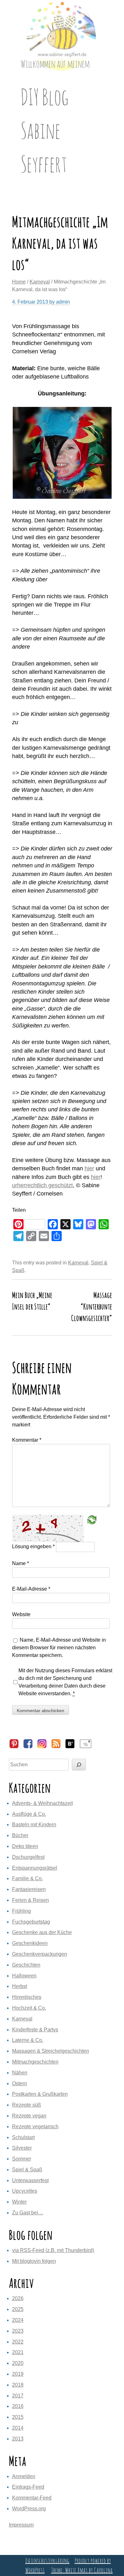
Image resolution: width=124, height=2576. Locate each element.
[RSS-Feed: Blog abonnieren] (56, 1747)
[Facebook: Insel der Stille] (28, 1747)
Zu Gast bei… (28, 2213)
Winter (19, 2202)
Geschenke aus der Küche (42, 1932)
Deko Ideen (25, 1846)
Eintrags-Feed (28, 2487)
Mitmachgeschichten (35, 2062)
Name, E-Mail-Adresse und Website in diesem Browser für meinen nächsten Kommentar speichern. (59, 1648)
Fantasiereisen (29, 1889)
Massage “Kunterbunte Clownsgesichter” (92, 1306)
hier (89, 1168)
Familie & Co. (28, 1878)
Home (19, 282)
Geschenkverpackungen (40, 1954)
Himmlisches (27, 1997)
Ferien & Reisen (31, 1900)
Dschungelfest (28, 1857)
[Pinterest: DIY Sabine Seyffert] (14, 1747)
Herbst (20, 1986)
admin (63, 302)
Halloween (24, 1976)
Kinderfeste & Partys (35, 2030)
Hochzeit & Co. (29, 2008)
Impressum (21, 2525)
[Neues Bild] (92, 1520)
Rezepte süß (27, 2105)
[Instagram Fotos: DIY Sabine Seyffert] (42, 1747)
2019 (18, 2374)
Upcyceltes (25, 2191)
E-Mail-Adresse (31, 1589)
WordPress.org (29, 2509)
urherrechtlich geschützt (42, 1185)
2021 (18, 2352)
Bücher (20, 1835)
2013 (18, 2439)
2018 (18, 2385)
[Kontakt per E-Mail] (86, 1747)
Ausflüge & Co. (29, 1814)
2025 (18, 2309)
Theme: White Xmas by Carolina (82, 2570)
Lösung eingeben (33, 1547)
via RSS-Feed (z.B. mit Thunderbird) (53, 2250)
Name (21, 1563)
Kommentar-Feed (32, 2498)
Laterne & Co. (28, 2040)
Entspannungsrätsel (35, 1868)
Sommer (22, 2159)
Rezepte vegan (29, 2116)
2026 (18, 2298)
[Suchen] (79, 1765)
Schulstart (23, 2137)
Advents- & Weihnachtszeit (42, 1803)
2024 (18, 2320)
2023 (18, 2331)
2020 (18, 2363)
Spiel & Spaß (27, 2170)
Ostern (20, 2083)
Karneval (40, 282)
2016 (18, 2406)
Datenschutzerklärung (48, 2561)
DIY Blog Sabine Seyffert (45, 130)
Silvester (22, 2148)
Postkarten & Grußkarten (40, 2094)
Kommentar (27, 1440)
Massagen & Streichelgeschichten (51, 2051)
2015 (18, 2417)
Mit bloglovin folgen (34, 2261)
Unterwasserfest (30, 2180)
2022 (18, 2342)
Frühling (21, 1911)
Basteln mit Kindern (34, 1825)
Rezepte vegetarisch (35, 2127)
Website (21, 1614)
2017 (18, 2396)
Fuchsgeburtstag (31, 1922)
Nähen (20, 2073)
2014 (18, 2428)
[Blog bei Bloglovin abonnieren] (70, 1747)
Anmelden (24, 2476)
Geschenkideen (30, 1943)
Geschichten (26, 1965)
